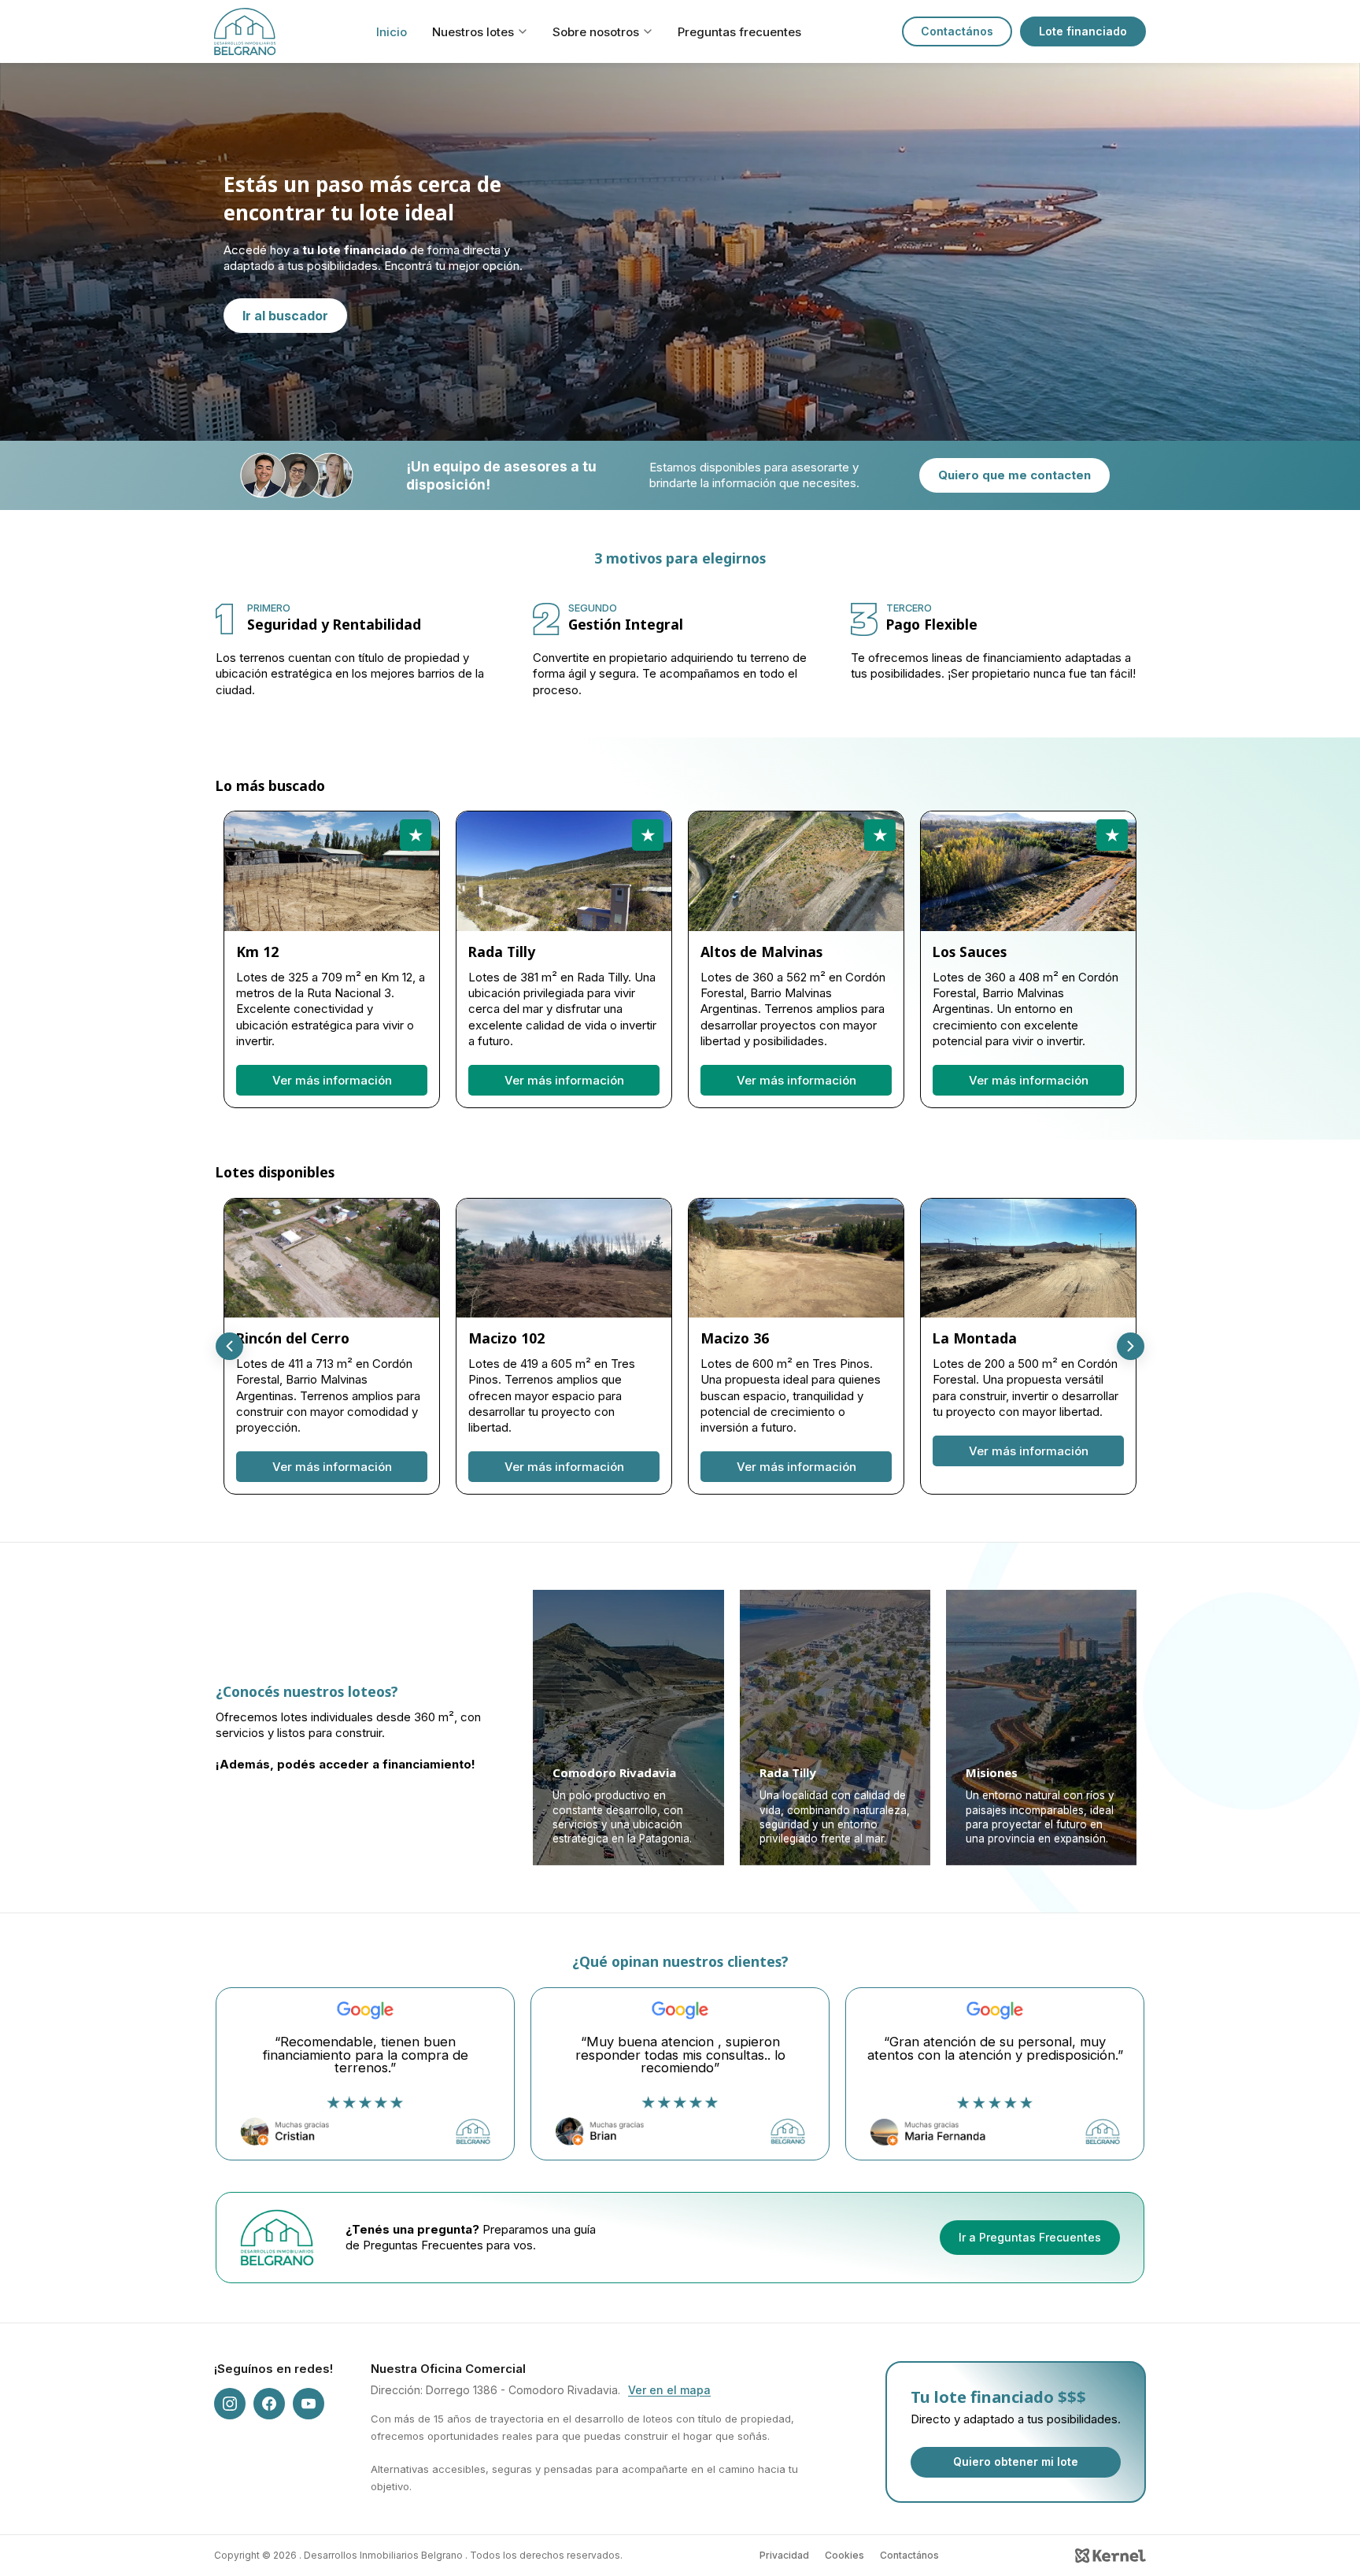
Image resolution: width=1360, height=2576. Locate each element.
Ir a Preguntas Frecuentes (1030, 2237)
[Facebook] (269, 2404)
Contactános (957, 31)
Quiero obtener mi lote (1016, 2461)
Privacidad (784, 2555)
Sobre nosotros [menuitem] (596, 32)
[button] (1131, 1346)
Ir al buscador (285, 316)
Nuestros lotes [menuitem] (473, 32)
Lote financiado (1083, 31)
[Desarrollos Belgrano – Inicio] (245, 31)
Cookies (844, 2555)
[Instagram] (230, 2404)
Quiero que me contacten (1014, 475)
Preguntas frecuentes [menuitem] (739, 32)
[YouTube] (309, 2404)
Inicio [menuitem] (392, 32)
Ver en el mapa (669, 2390)
